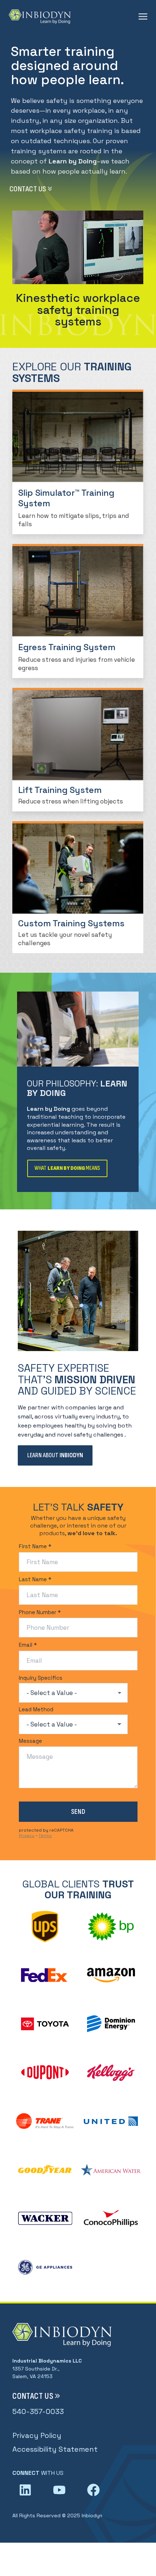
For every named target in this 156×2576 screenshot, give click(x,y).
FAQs (80, 130)
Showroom (79, 205)
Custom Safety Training (79, 117)
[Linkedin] (25, 2490)
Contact (79, 180)
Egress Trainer (80, 92)
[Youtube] (59, 2490)
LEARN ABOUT (55, 1455)
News (80, 192)
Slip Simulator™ (79, 80)
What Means (67, 1168)
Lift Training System (80, 105)
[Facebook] (93, 2490)
